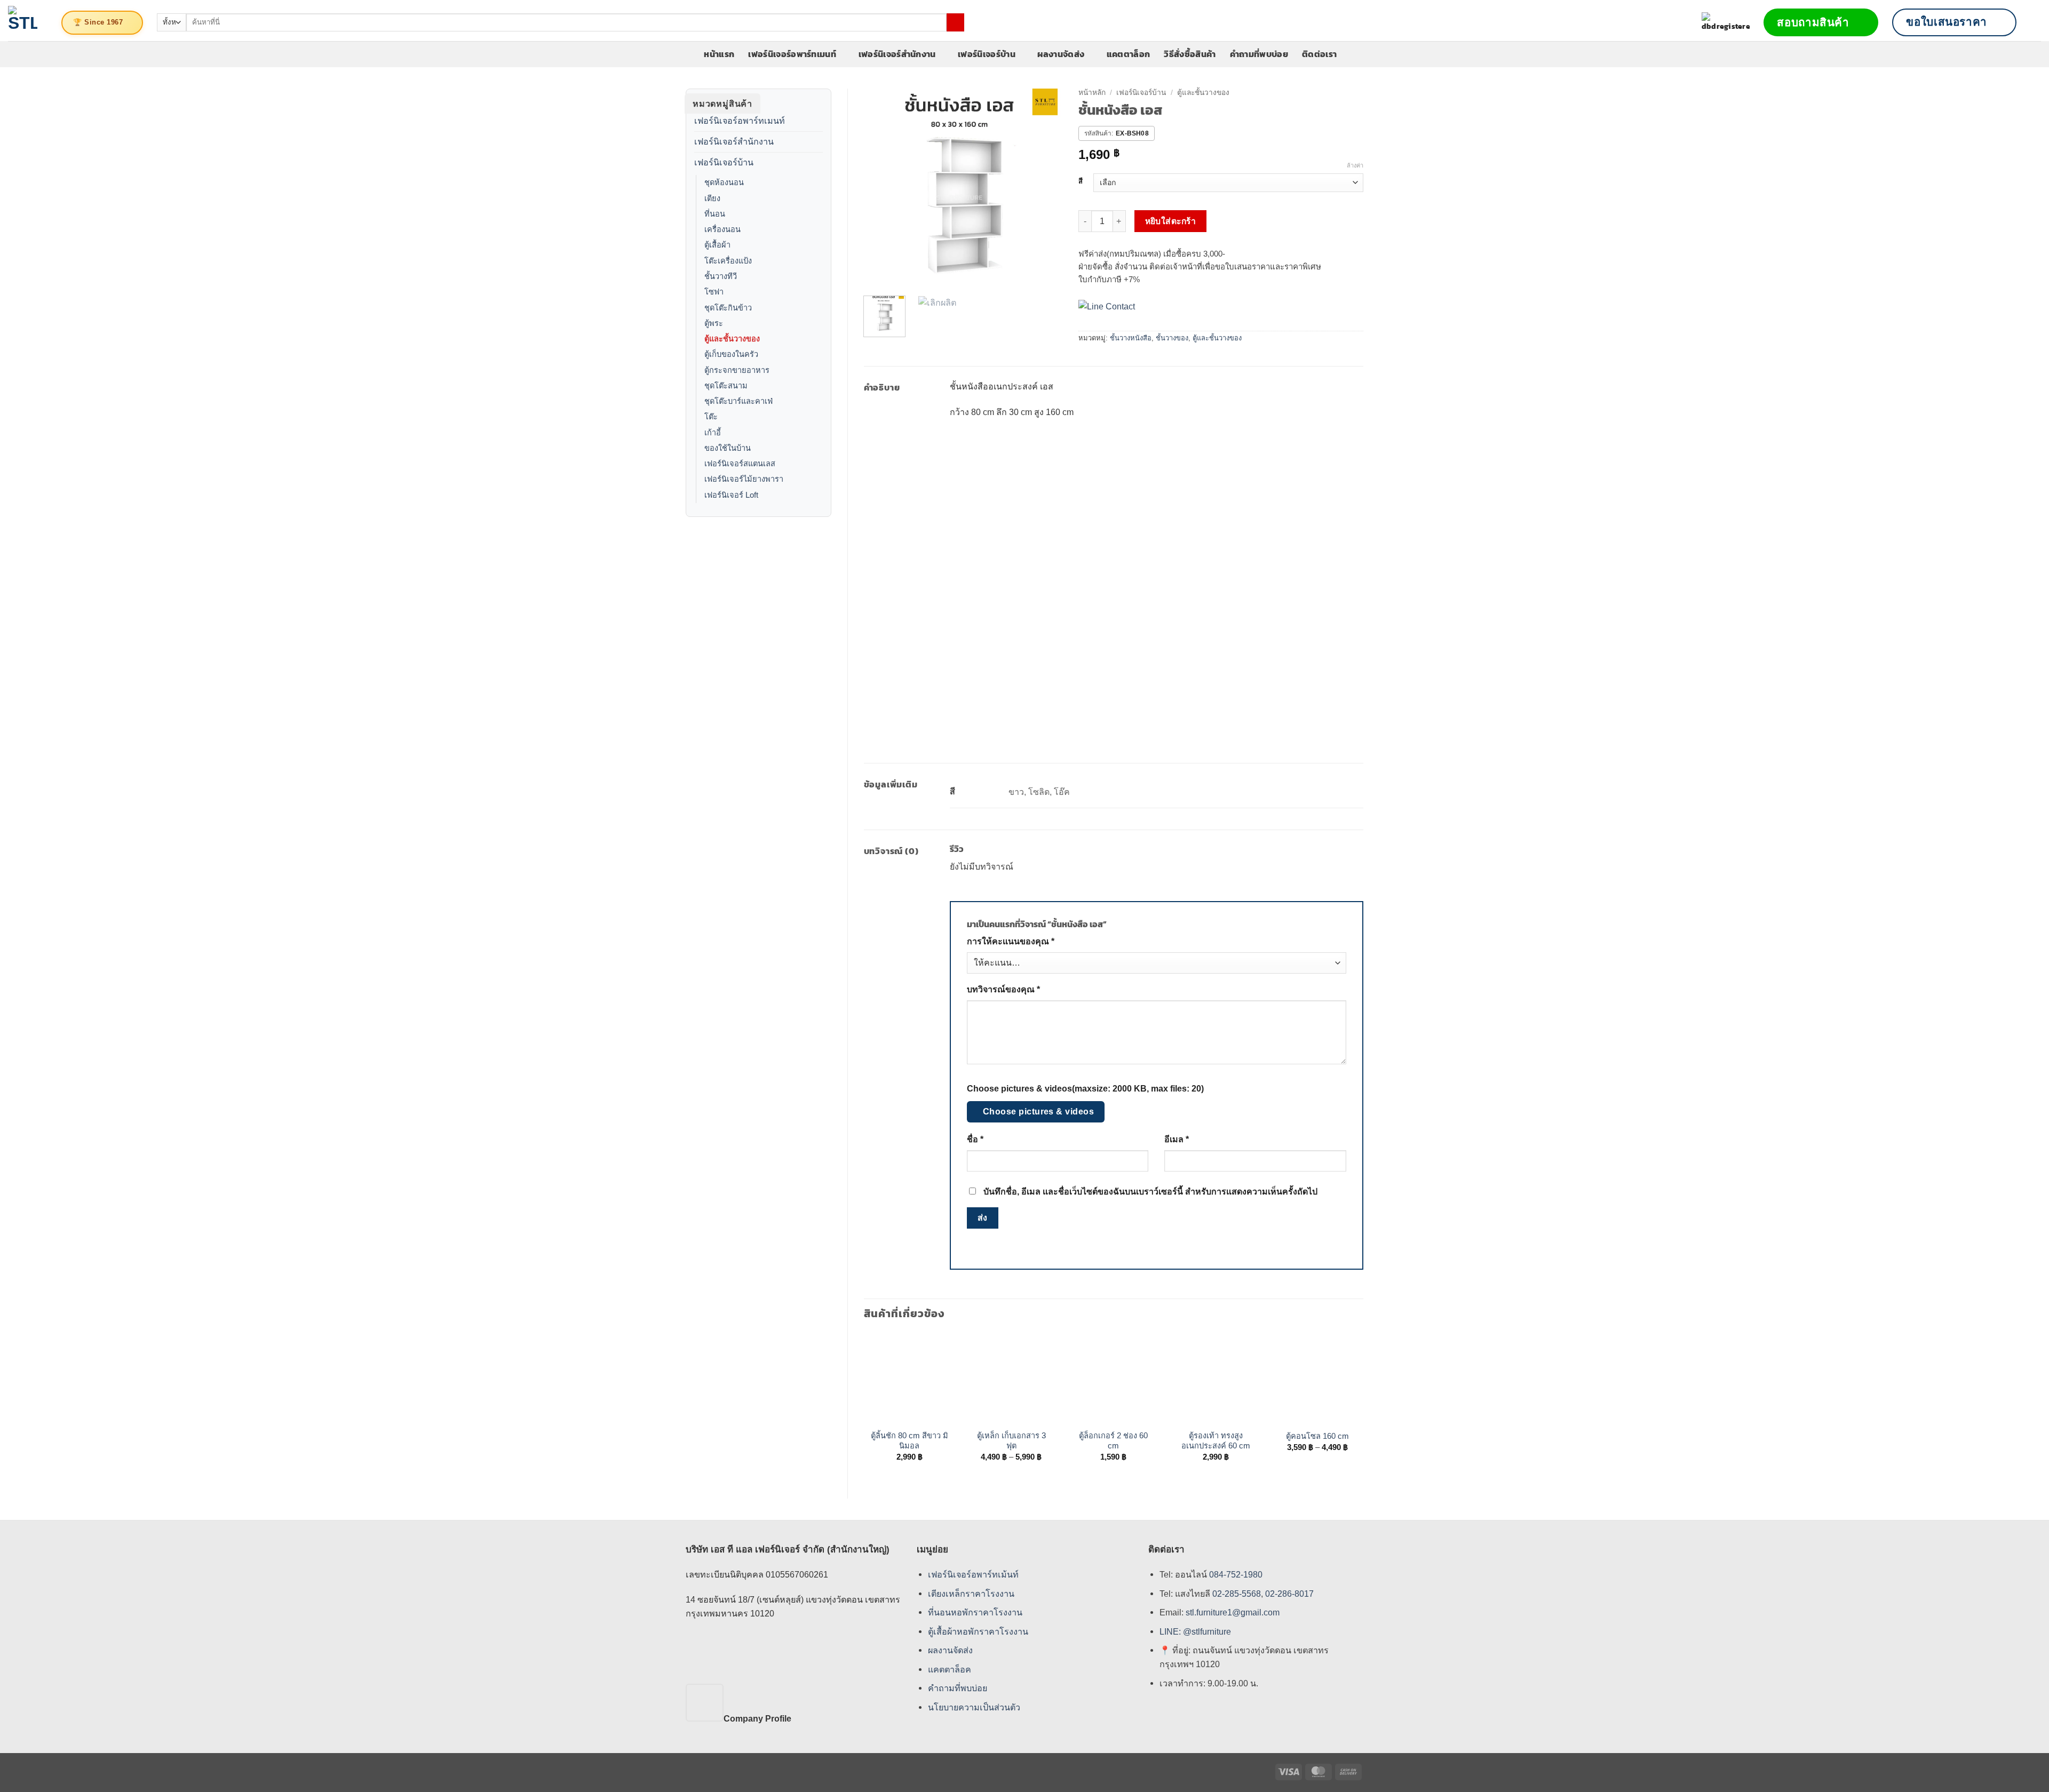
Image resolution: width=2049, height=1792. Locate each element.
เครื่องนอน (722, 229)
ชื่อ (975, 1139)
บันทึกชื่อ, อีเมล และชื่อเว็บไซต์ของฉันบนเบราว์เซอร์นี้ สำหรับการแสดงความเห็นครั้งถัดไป (1150, 1192)
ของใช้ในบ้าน (728, 448)
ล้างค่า (1355, 165)
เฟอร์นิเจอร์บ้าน (987, 54)
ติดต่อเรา (1319, 54)
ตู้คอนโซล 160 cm (1317, 1436)
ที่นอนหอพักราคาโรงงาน (975, 1612)
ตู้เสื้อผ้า (717, 245)
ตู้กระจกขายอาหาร (737, 370)
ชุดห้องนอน (724, 182)
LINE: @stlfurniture (1195, 1631)
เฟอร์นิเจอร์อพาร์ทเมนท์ (792, 54)
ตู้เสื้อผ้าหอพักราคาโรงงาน (978, 1631)
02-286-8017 (1289, 1593)
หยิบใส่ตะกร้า (1171, 221)
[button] (2036, 22)
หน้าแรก (719, 54)
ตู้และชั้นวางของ (732, 339)
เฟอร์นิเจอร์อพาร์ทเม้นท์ (973, 1574)
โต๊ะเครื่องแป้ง (728, 261)
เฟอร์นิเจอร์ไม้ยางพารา (744, 479)
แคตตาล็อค (950, 1669)
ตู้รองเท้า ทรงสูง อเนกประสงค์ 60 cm (1216, 1441)
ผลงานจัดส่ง (1061, 54)
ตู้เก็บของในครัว (731, 354)
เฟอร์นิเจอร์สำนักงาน (897, 54)
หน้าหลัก (1092, 93)
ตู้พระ (714, 323)
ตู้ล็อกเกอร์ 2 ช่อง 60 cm (1113, 1441)
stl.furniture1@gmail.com (1233, 1612)
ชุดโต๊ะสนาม (726, 386)
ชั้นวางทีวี (721, 276)
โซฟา (714, 292)
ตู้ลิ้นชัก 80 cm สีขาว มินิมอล (910, 1441)
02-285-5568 (1236, 1593)
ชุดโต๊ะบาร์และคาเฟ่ (738, 401)
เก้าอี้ (713, 433)
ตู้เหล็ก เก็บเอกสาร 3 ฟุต (1011, 1441)
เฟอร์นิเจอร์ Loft (731, 495)
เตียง (712, 198)
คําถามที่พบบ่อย (958, 1688)
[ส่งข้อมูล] (955, 22)
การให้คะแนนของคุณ (1011, 941)
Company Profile (757, 1718)
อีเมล (1177, 1139)
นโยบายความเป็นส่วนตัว (974, 1707)
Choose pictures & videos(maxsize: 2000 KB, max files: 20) (1085, 1089)
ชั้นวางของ (1172, 338)
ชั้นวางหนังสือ (1131, 338)
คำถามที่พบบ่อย (1259, 54)
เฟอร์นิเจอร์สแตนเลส (740, 464)
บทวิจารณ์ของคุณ (1003, 989)
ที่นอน (715, 214)
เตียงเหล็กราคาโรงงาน (971, 1593)
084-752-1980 (1236, 1574)
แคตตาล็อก (1129, 54)
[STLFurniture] (23, 21)
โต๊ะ (711, 417)
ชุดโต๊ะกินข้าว (728, 308)
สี (1081, 181)
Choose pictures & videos (1039, 1112)
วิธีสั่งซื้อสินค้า (1190, 54)
